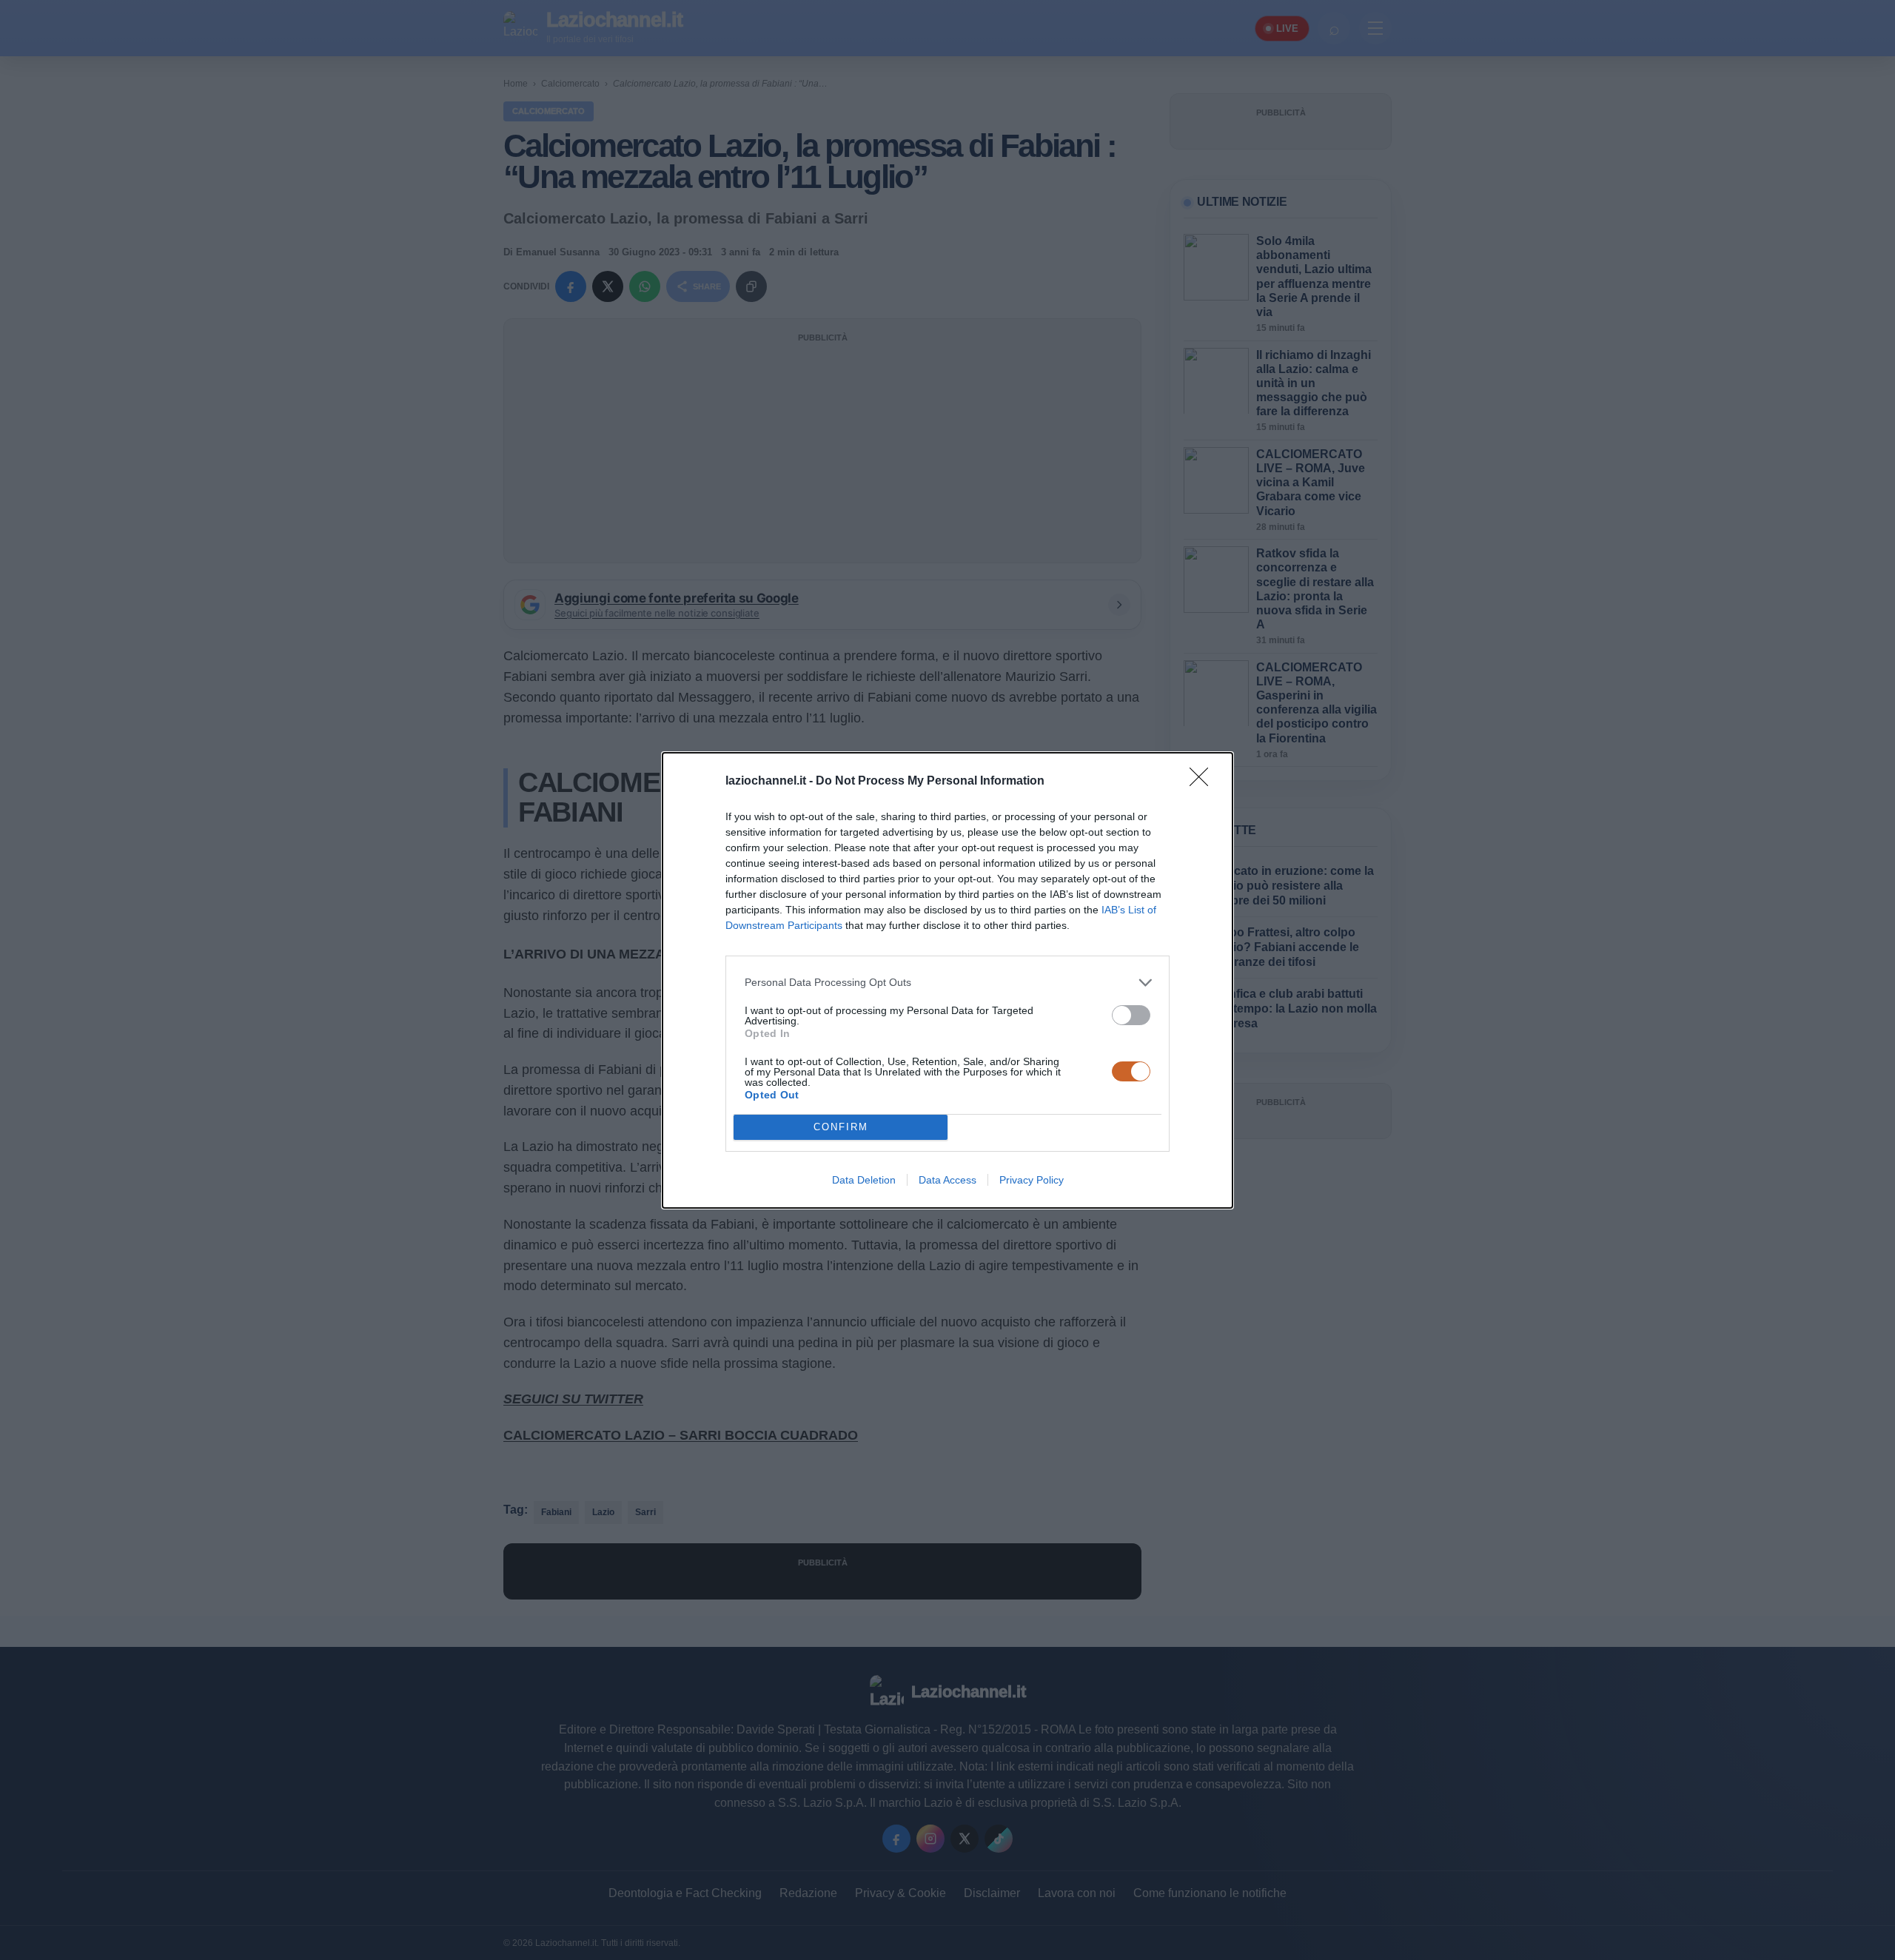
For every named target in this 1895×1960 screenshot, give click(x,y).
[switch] (1131, 1015)
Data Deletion (864, 1180)
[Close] (1204, 782)
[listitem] (947, 983)
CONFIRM (841, 1127)
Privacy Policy (1032, 1180)
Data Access (947, 1180)
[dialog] (947, 980)
